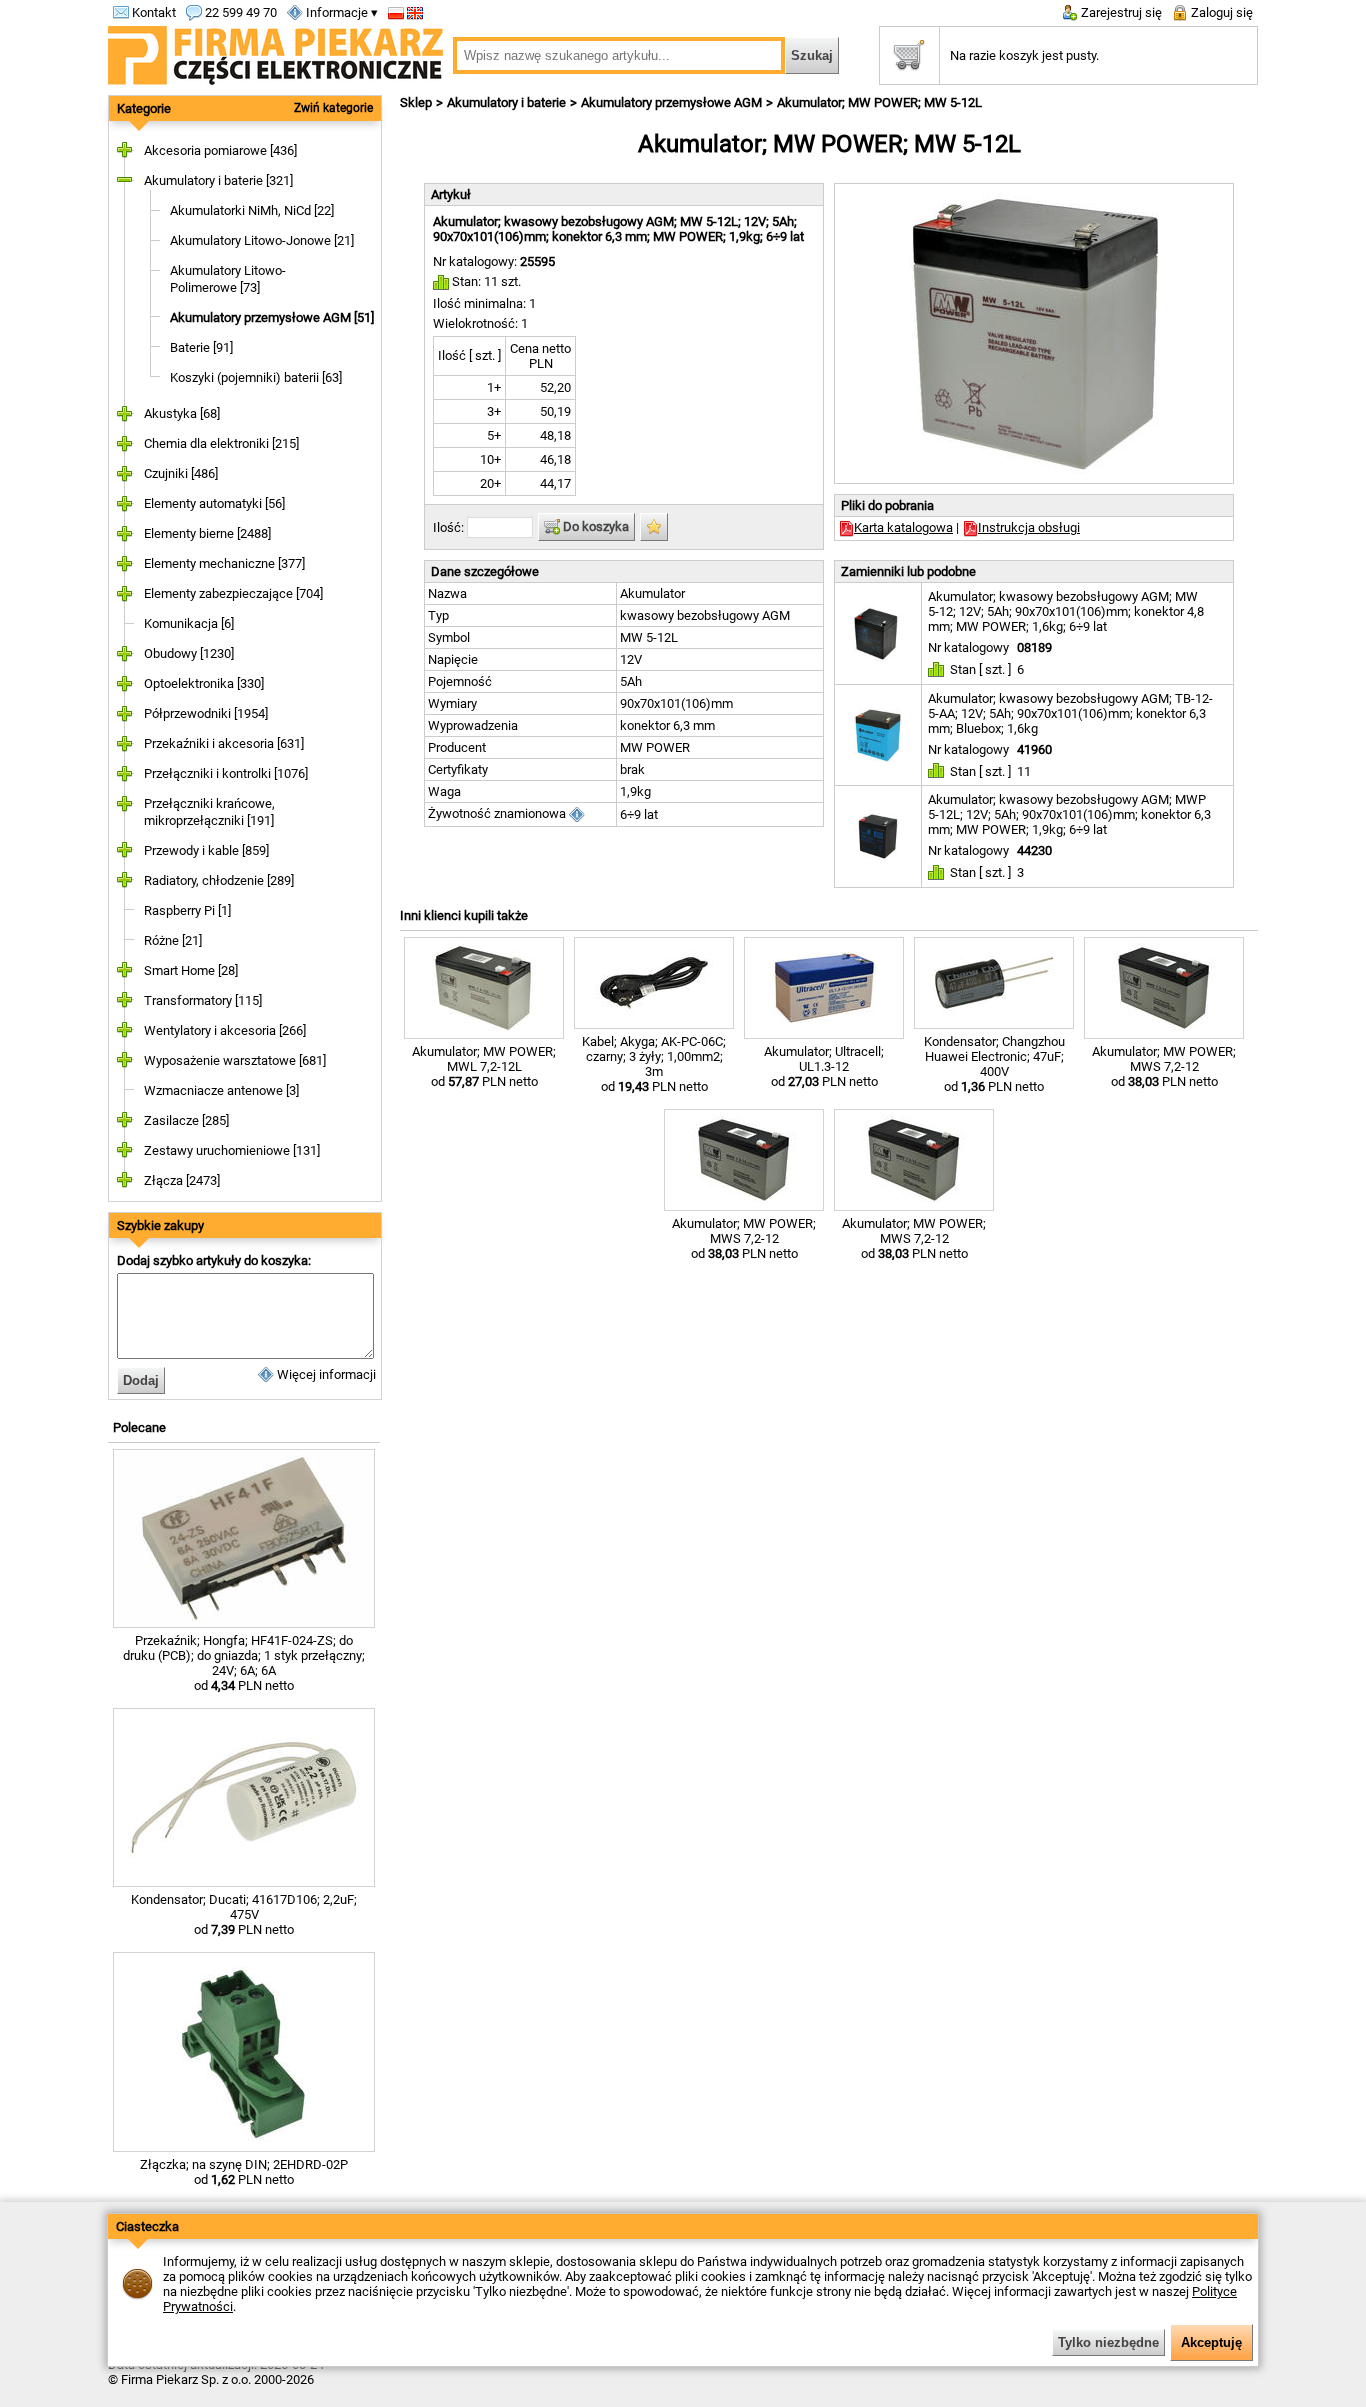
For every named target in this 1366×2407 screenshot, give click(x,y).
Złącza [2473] (182, 1180)
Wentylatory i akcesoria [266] (225, 1030)
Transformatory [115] (203, 1000)
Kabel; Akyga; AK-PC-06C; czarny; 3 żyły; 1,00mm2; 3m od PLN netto (654, 1064)
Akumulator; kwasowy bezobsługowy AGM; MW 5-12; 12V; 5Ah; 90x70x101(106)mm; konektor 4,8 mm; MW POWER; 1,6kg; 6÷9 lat (1066, 611)
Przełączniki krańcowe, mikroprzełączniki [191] (209, 812)
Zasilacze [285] (186, 1120)
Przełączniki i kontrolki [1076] (226, 773)
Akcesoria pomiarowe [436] (220, 150)
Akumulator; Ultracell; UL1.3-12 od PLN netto (824, 1066)
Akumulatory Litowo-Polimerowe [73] (228, 279)
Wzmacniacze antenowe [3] (221, 1090)
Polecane (139, 1427)
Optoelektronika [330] (204, 683)
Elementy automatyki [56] (214, 503)
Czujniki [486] (181, 473)
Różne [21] (173, 940)
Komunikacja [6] (189, 623)
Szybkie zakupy (160, 1225)
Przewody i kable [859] (206, 850)
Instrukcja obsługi (1029, 527)
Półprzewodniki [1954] (206, 713)
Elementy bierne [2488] (207, 533)
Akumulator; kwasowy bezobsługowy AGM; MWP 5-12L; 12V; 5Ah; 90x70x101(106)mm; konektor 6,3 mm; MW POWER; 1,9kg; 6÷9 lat (1069, 814)
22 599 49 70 (239, 12)
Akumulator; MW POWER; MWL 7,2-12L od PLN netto (484, 1066)
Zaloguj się (1220, 12)
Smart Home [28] (191, 970)
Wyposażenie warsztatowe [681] (235, 1060)
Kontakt (152, 12)
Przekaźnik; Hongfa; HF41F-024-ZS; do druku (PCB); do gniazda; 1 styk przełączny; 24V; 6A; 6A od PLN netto (244, 1663)
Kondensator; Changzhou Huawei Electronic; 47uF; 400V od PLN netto (994, 1064)
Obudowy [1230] (189, 653)
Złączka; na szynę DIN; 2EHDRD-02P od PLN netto (244, 2172)
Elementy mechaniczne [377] (224, 563)
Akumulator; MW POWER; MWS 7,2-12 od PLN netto (1164, 1066)
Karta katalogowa (903, 527)
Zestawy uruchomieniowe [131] (232, 1150)
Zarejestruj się (1120, 12)
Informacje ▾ (340, 12)
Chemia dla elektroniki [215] (221, 443)
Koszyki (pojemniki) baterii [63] (256, 377)
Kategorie (144, 108)
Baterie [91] (201, 347)
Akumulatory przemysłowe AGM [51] (272, 317)
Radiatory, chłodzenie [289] (219, 880)
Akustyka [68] (182, 413)
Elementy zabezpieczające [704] (233, 593)
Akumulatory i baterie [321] (218, 180)
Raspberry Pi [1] (187, 910)
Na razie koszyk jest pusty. (1024, 55)
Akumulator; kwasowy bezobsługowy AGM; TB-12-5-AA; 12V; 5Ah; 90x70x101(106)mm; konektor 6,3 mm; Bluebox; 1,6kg (1070, 713)
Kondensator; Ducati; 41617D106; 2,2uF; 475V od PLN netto (244, 1914)
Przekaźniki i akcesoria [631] (224, 743)
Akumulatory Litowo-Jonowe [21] (262, 240)
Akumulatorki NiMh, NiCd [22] (252, 210)
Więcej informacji (325, 1374)
